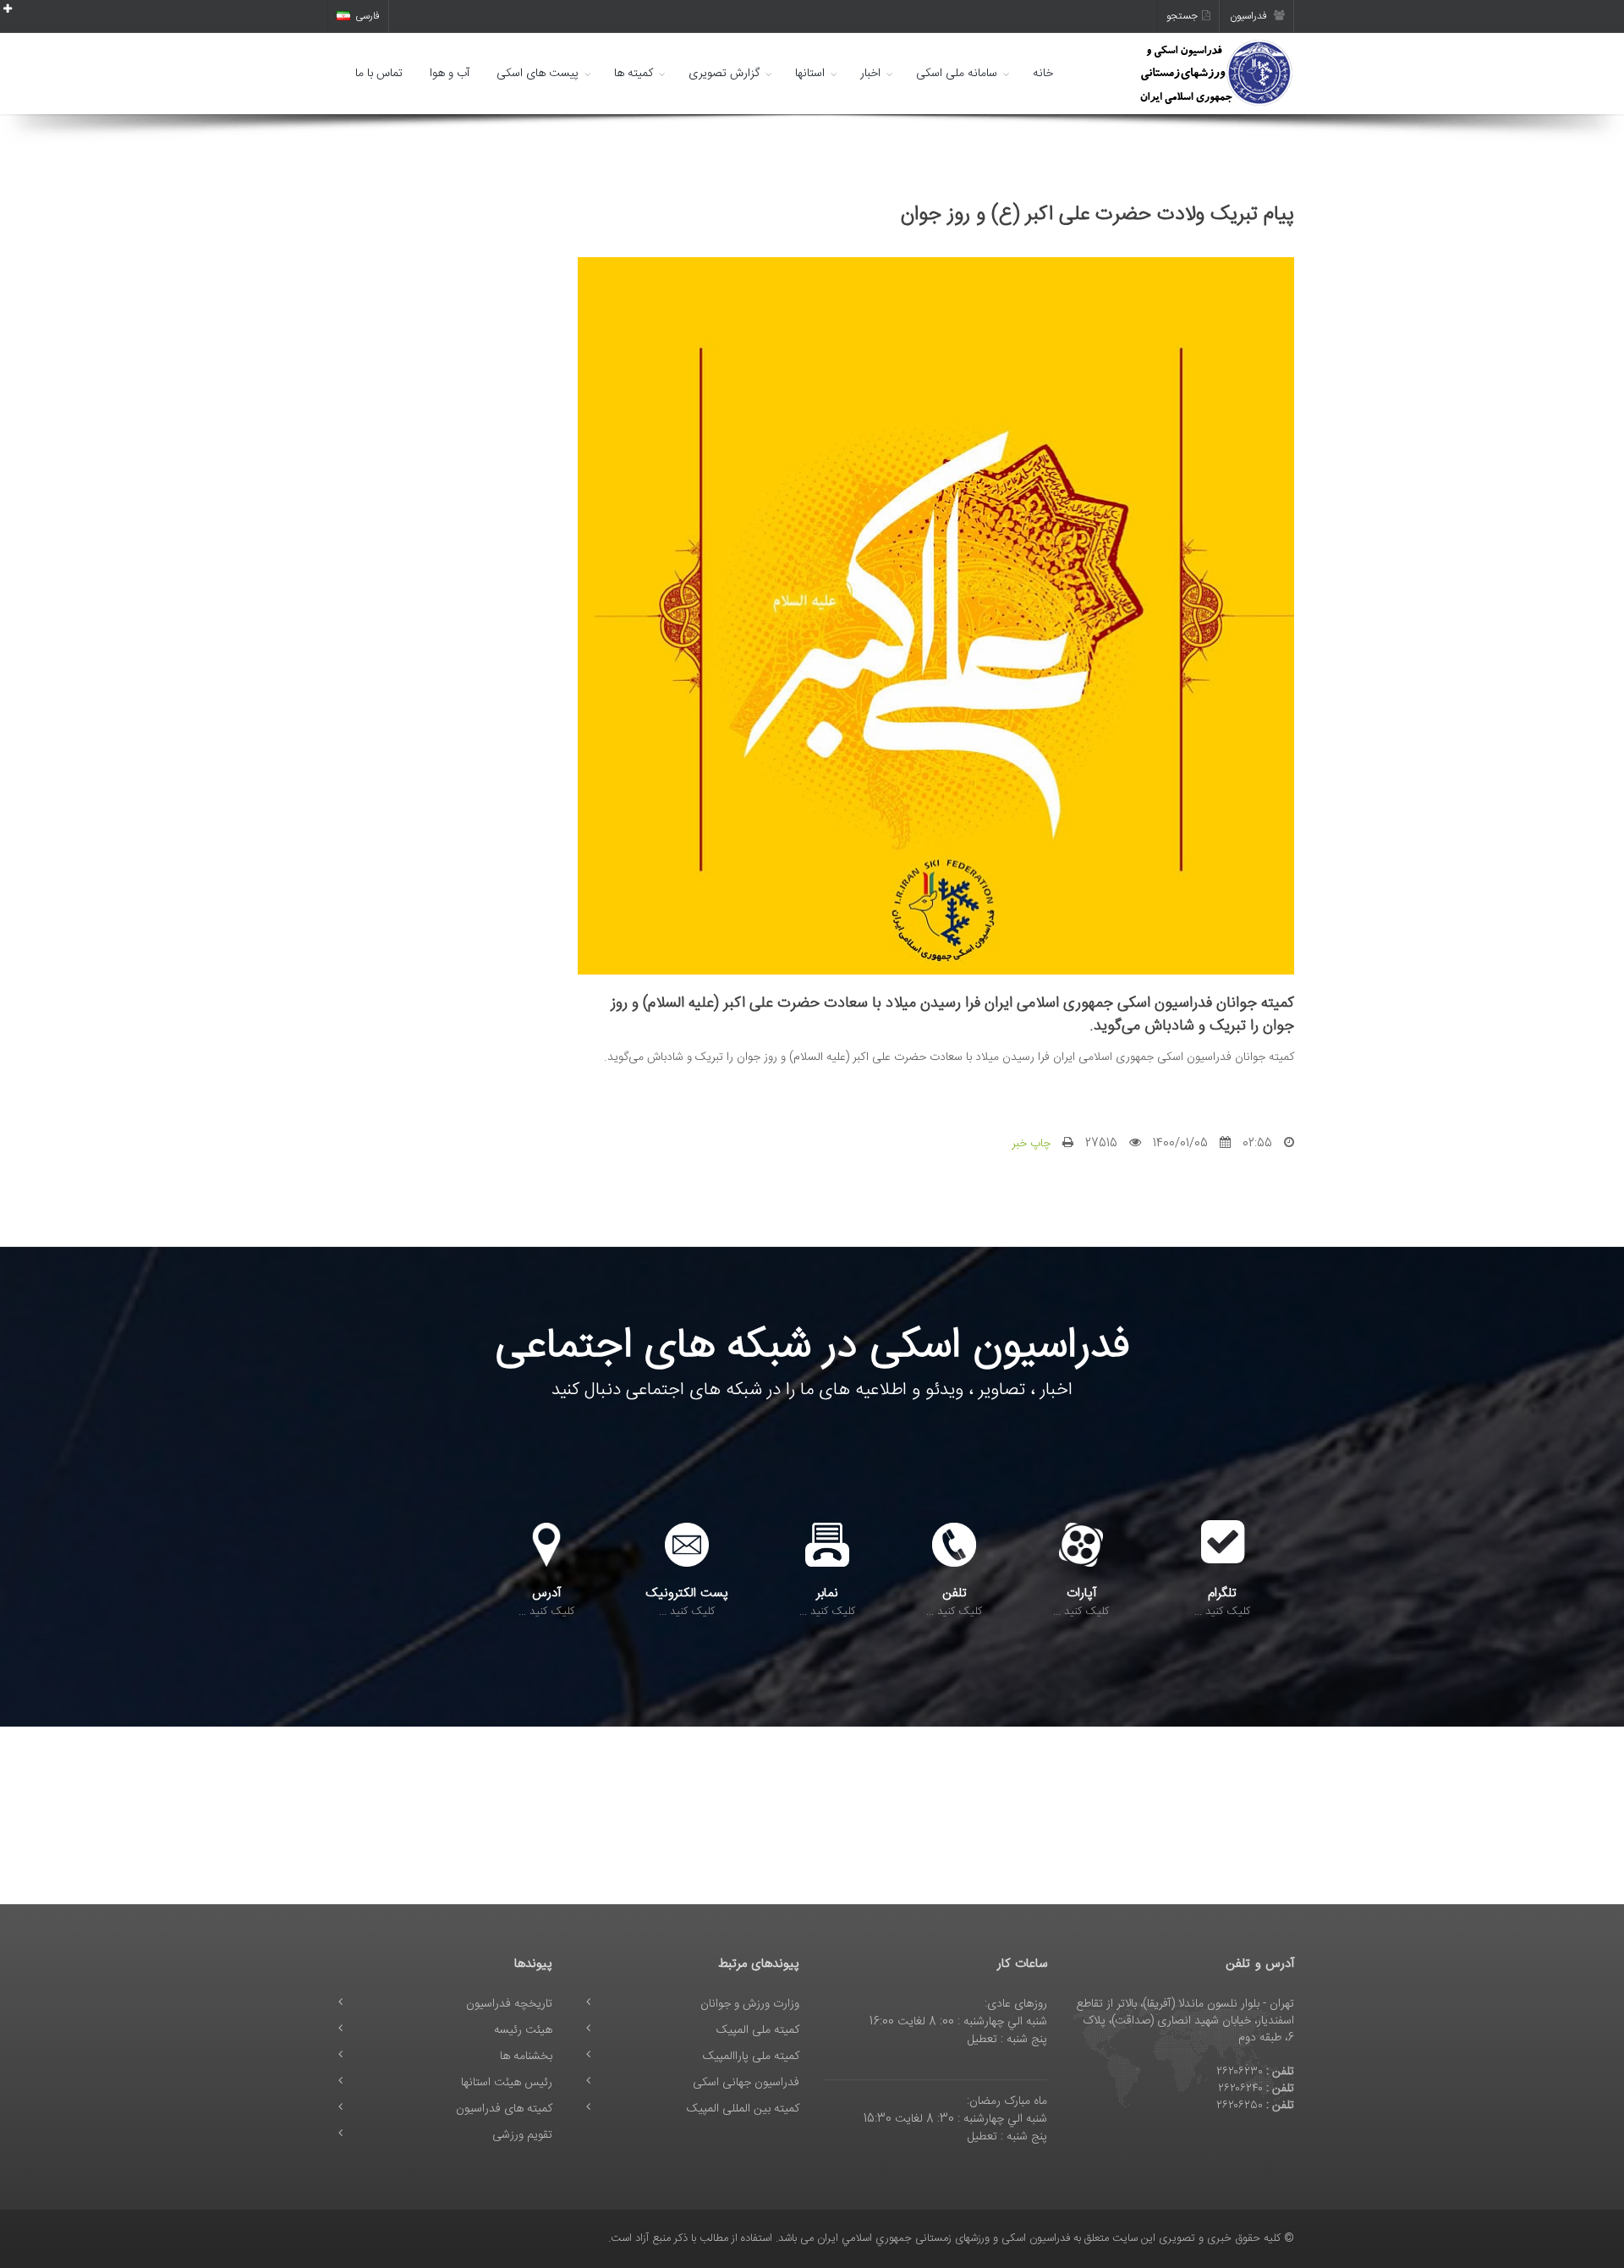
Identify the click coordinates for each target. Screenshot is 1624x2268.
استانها (810, 74)
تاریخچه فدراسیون (509, 2004)
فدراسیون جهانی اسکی (746, 2083)
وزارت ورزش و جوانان (750, 2004)
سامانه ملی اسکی (957, 74)
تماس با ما (379, 74)
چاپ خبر (1031, 1144)
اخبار (870, 74)
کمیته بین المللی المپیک (743, 2109)
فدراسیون (1250, 16)
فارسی (368, 16)
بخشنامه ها (526, 2057)
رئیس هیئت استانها (507, 2083)
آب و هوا (450, 74)
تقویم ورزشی (522, 2135)
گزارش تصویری (724, 74)
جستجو (1182, 16)
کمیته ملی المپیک (758, 2030)
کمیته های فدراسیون (504, 2109)
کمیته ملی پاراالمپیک (751, 2057)
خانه (1043, 74)
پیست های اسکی (538, 74)
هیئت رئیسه (523, 2030)
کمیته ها (634, 74)
